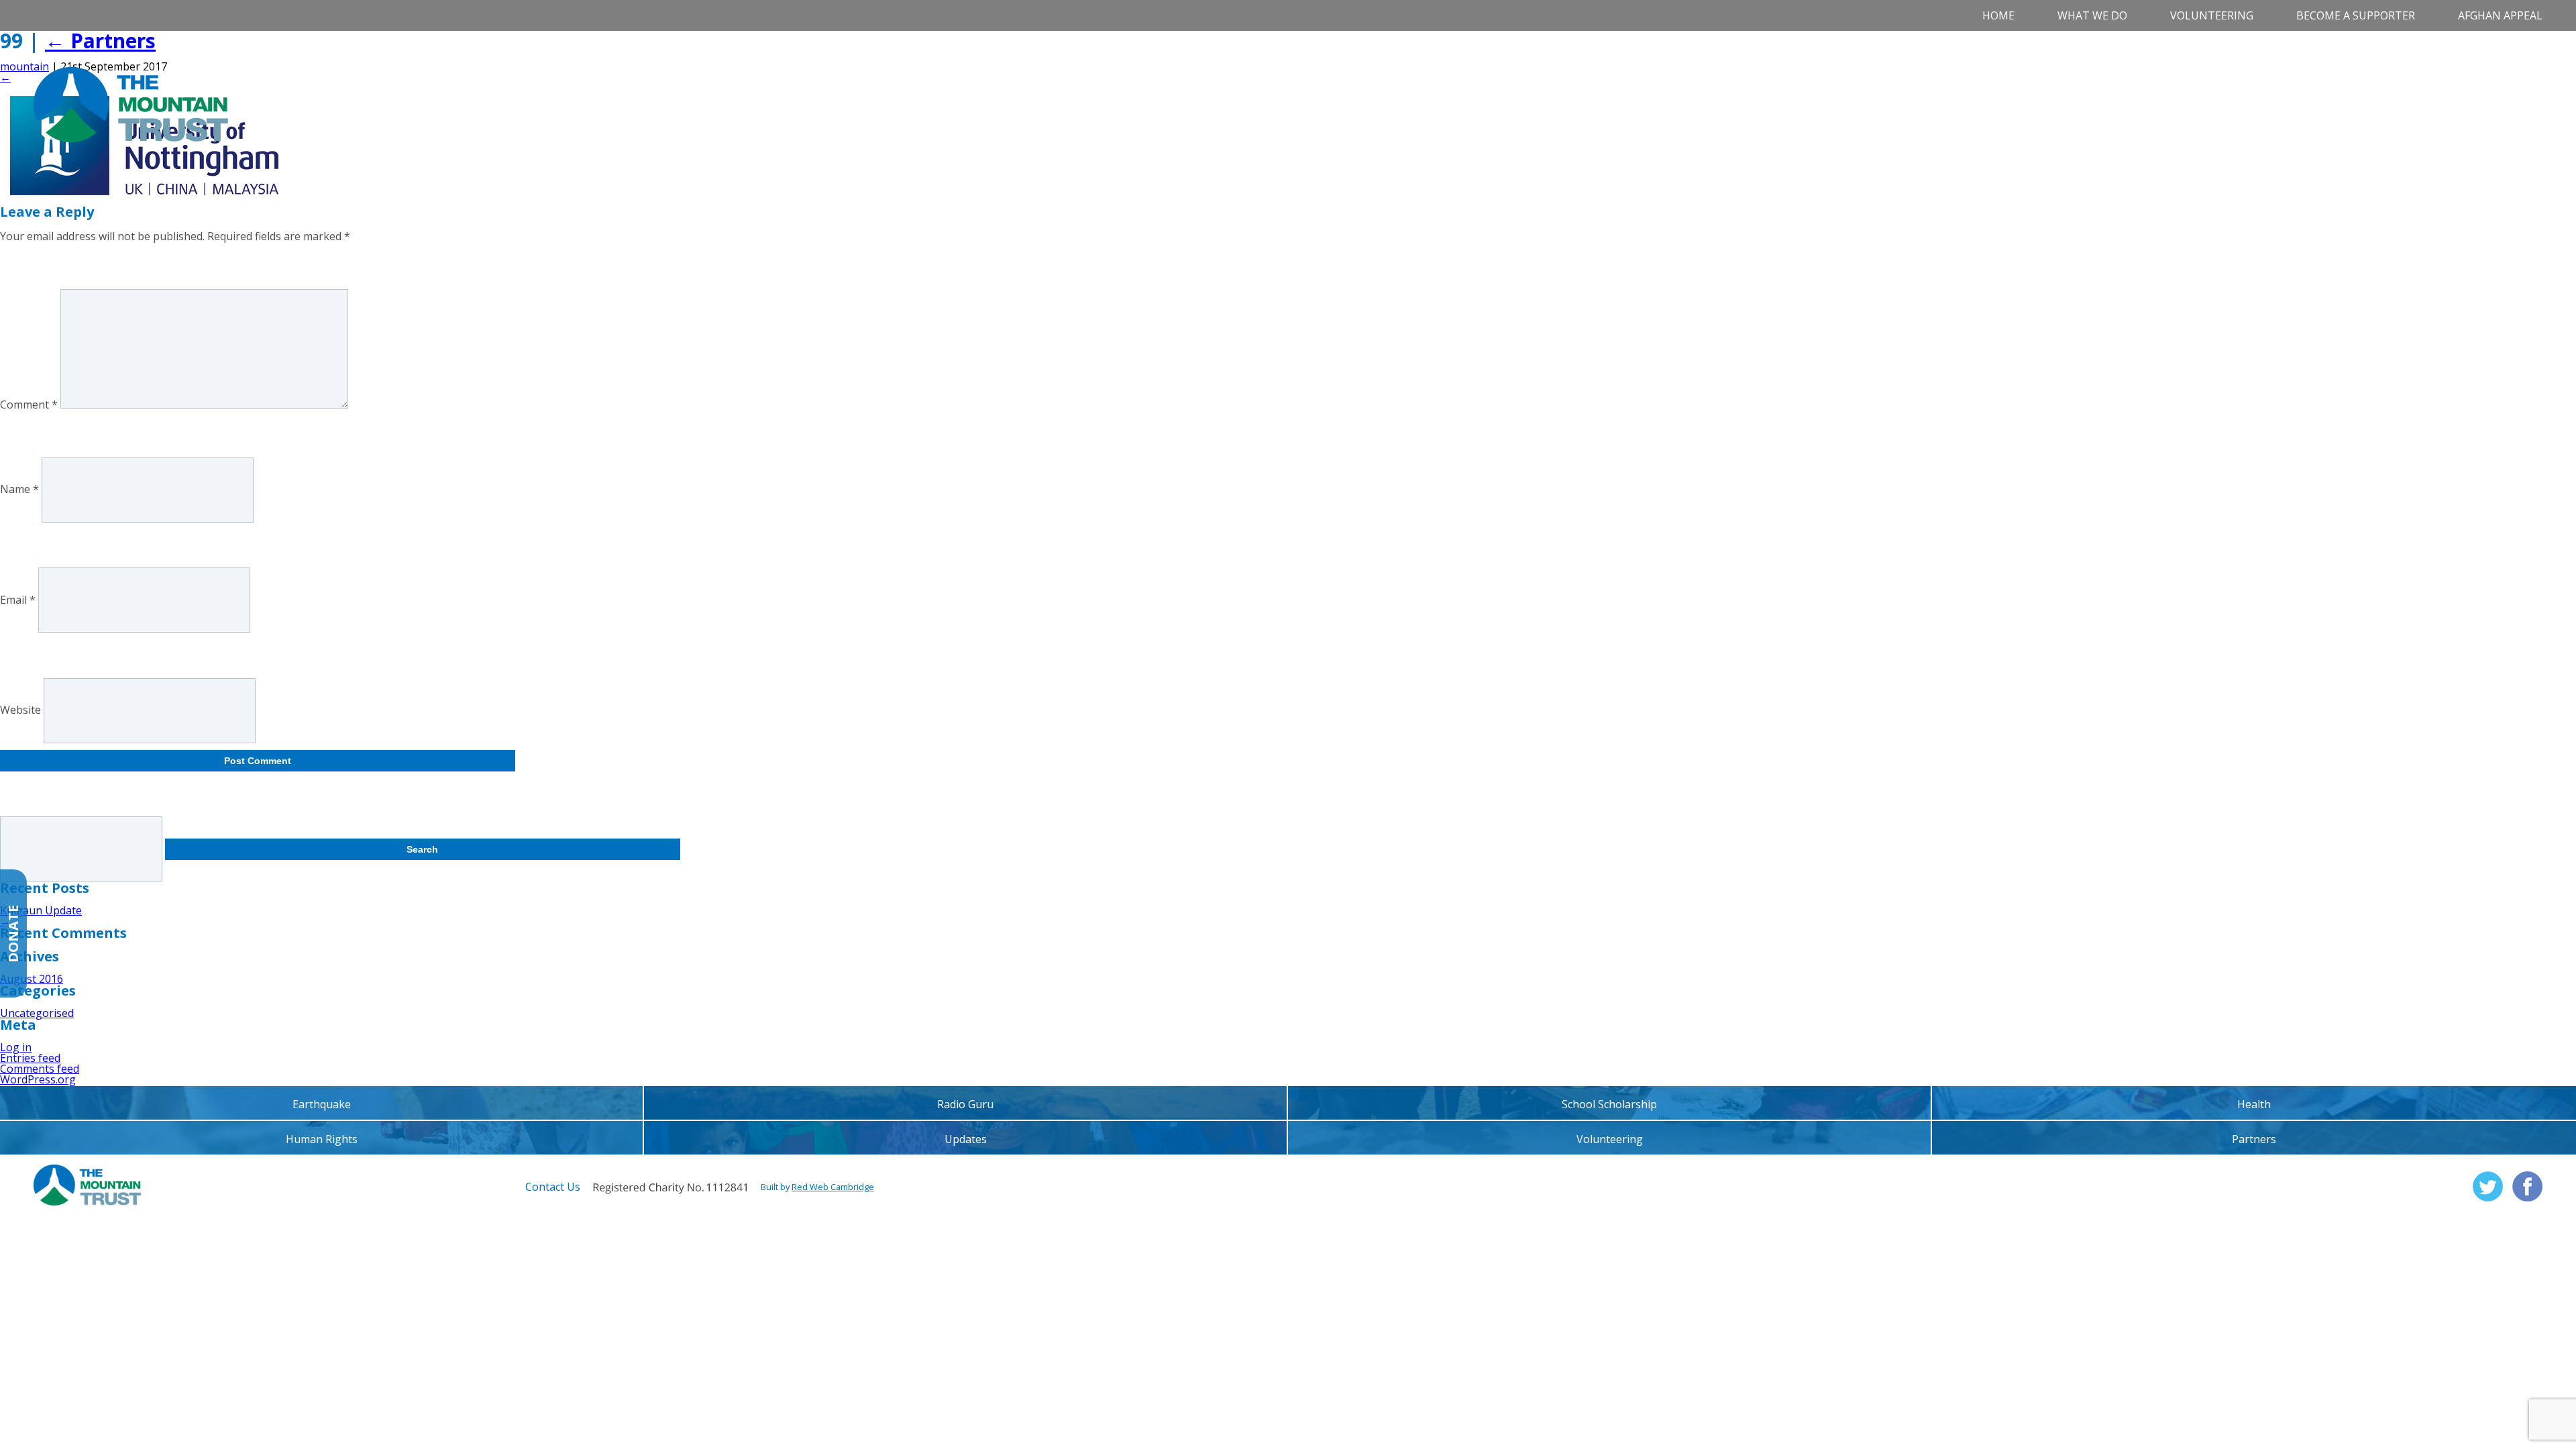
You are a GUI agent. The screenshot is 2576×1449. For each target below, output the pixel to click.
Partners (100, 41)
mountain (24, 66)
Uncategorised (37, 1013)
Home (1998, 15)
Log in (16, 1047)
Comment (29, 405)
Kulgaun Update (41, 910)
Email (18, 600)
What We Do (2092, 15)
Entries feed (30, 1058)
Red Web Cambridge (833, 1187)
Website (20, 710)
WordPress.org (38, 1079)
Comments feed (40, 1069)
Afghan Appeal (2500, 15)
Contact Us (553, 1187)
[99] (144, 191)
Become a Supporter (2356, 15)
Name (19, 490)
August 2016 (32, 979)
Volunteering (2212, 15)
